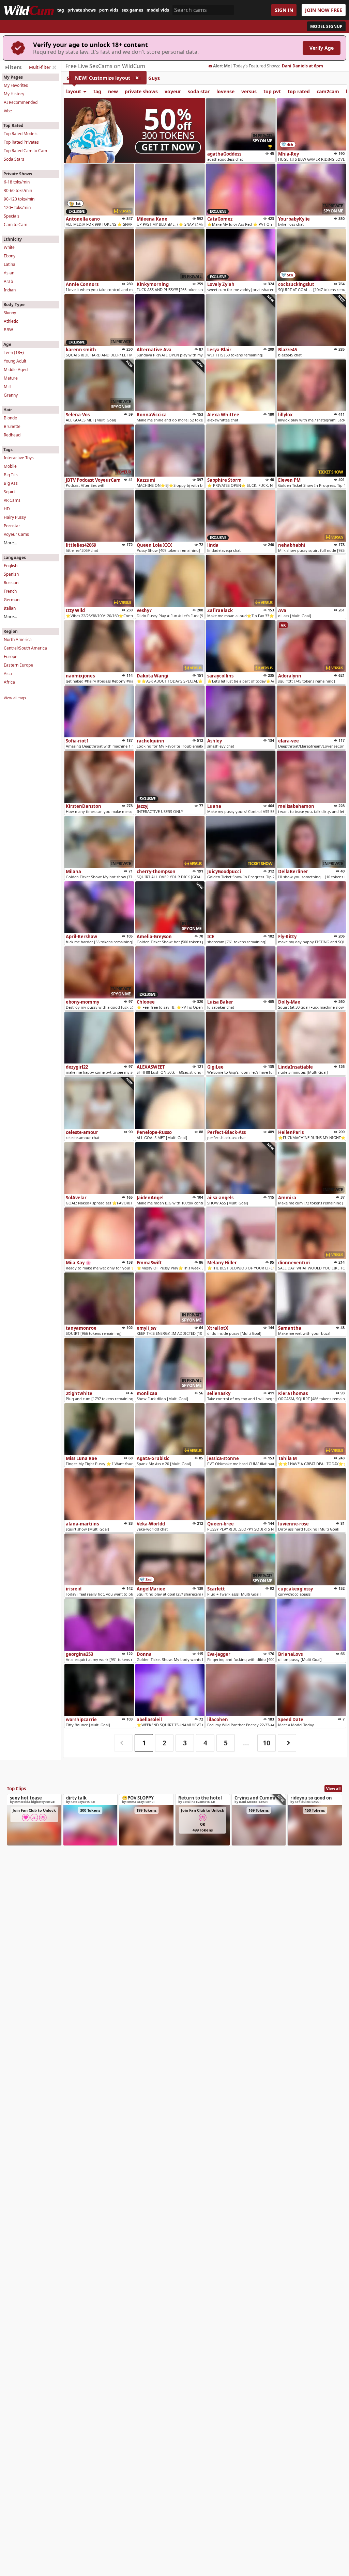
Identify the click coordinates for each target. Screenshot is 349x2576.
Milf (7, 387)
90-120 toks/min (19, 199)
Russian (11, 583)
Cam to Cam (16, 225)
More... (10, 543)
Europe (11, 657)
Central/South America (25, 648)
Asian (9, 273)
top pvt (272, 91)
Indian (10, 290)
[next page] (287, 1743)
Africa (9, 682)
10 (267, 1743)
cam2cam (328, 91)
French (10, 591)
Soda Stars (14, 159)
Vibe (8, 111)
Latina (10, 264)
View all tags (15, 698)
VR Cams (12, 500)
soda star (199, 91)
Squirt (9, 492)
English (11, 566)
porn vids (109, 10)
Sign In (284, 10)
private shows (82, 10)
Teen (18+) (14, 353)
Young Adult (15, 361)
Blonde (10, 418)
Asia (8, 674)
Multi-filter (40, 67)
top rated (299, 91)
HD (7, 509)
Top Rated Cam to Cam (25, 151)
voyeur (173, 91)
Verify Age (322, 48)
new (113, 91)
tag (61, 10)
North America (18, 639)
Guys (154, 78)
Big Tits (11, 475)
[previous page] (123, 1743)
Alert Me (222, 66)
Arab (8, 281)
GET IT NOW (168, 147)
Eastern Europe (18, 665)
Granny (11, 395)
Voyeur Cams (16, 534)
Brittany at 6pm (298, 66)
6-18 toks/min (17, 182)
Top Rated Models (21, 134)
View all (333, 1788)
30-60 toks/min (18, 190)
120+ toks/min (17, 207)
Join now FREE (324, 10)
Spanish (11, 574)
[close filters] (54, 67)
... (246, 1743)
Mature (11, 378)
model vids (158, 10)
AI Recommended (21, 102)
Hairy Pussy (15, 517)
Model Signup (326, 26)
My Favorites (16, 85)
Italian (10, 608)
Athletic (11, 321)
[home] (29, 10)
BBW (8, 330)
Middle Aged (16, 370)
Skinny (10, 313)
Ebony (10, 256)
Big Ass (11, 483)
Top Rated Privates (21, 142)
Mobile (10, 466)
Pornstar (12, 526)
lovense (225, 91)
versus (249, 91)
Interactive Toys (19, 458)
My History (14, 94)
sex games (132, 10)
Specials (12, 216)
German (12, 600)
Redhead (12, 435)
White (9, 247)
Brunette (12, 426)
